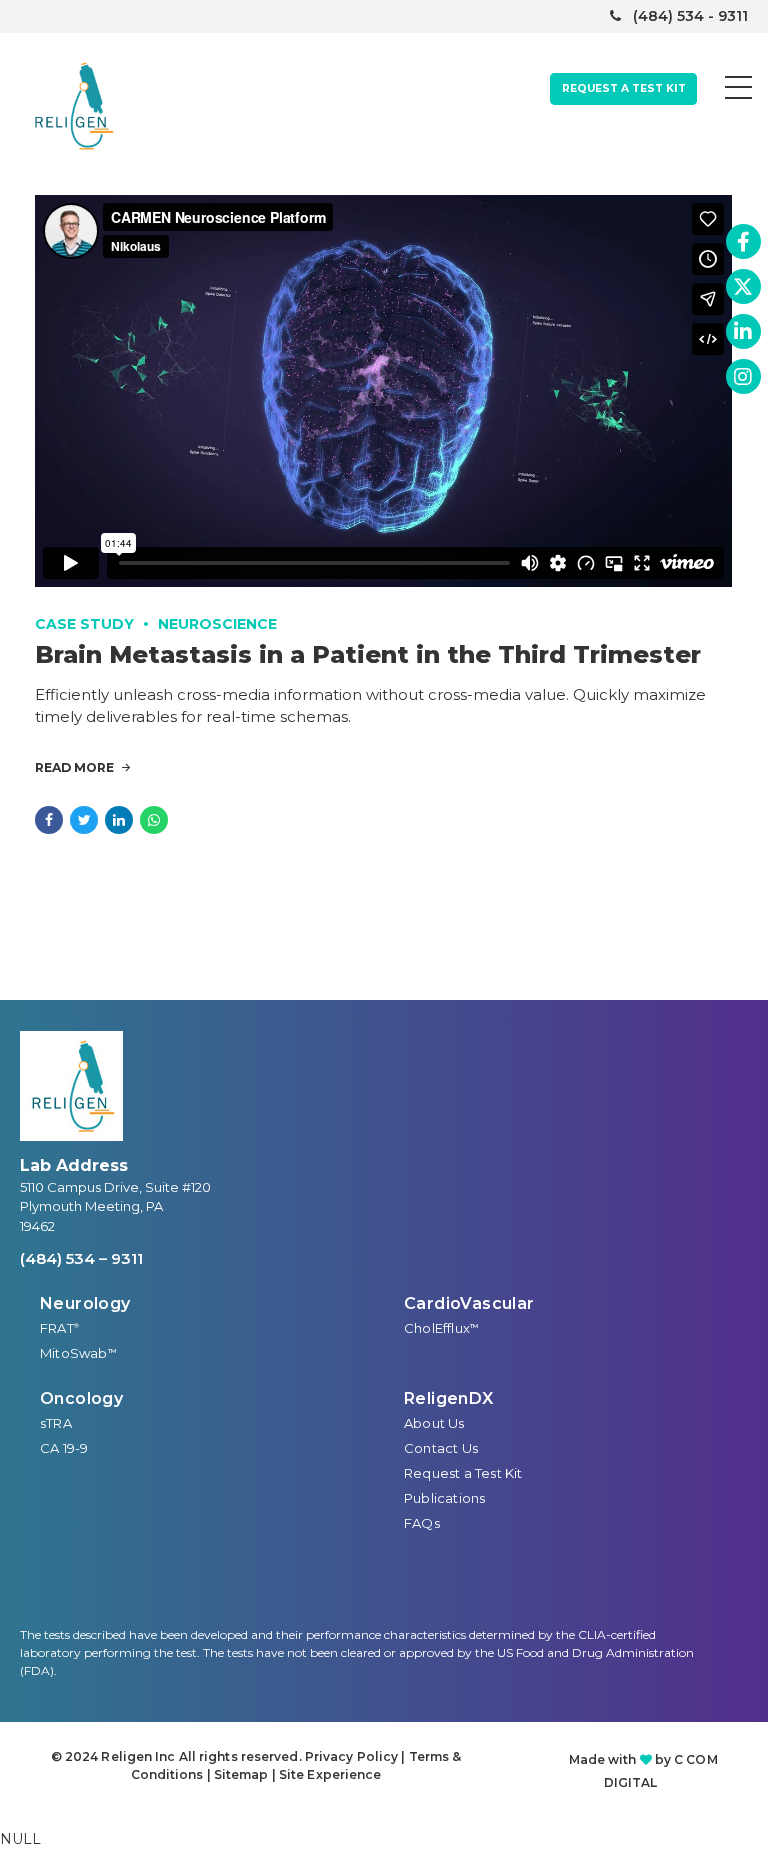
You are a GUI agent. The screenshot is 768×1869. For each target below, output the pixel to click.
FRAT (59, 1328)
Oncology (81, 1398)
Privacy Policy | (357, 1756)
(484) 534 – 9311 (81, 1258)
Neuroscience (217, 624)
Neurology (85, 1303)
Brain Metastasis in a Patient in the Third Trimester (368, 654)
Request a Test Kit (463, 1473)
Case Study (84, 624)
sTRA (56, 1423)
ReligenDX (449, 1398)
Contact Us (441, 1448)
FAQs (422, 1523)
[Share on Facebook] (49, 820)
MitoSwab (78, 1353)
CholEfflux (441, 1328)
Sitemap (241, 1774)
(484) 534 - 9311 (690, 16)
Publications (444, 1498)
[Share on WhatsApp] (154, 820)
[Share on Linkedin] (119, 820)
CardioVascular (469, 1303)
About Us (434, 1423)
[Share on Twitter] (84, 820)
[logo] (71, 1086)
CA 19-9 (64, 1448)
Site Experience (330, 1774)
